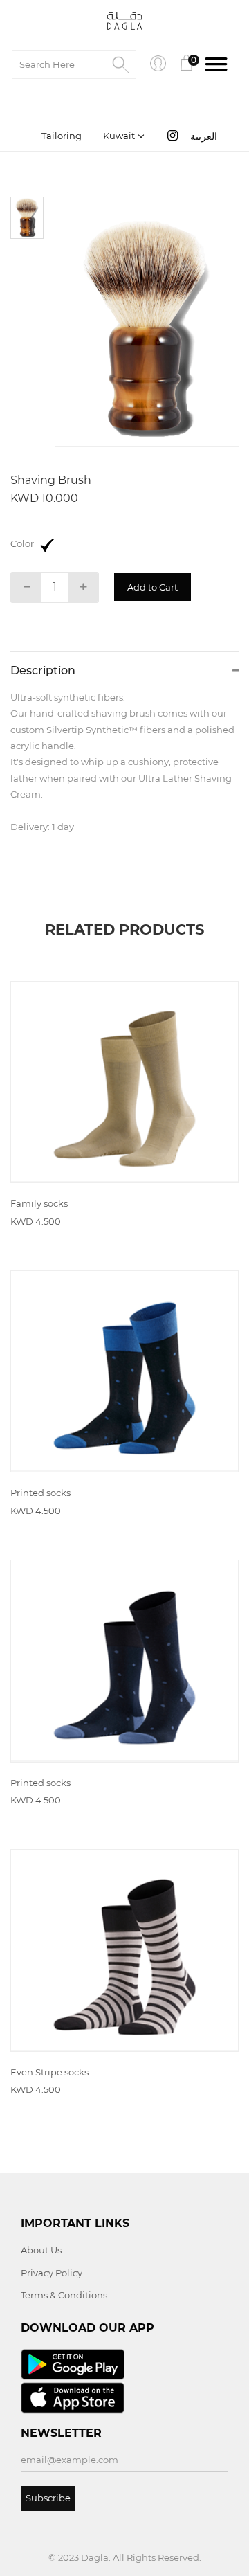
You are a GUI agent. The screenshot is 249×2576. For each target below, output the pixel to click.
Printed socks (40, 1493)
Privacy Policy (52, 2273)
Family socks (39, 1203)
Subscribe (48, 2498)
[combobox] (122, 136)
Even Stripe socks (49, 2072)
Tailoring (62, 136)
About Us (41, 2250)
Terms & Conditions (64, 2295)
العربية (204, 136)
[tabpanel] (147, 322)
